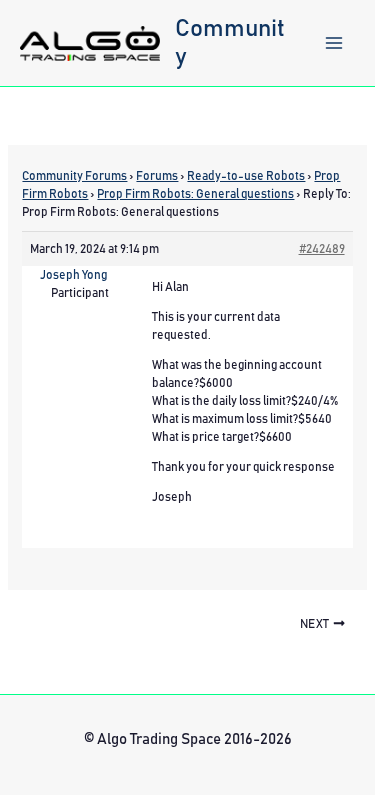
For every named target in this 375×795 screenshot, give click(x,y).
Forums (157, 176)
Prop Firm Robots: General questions (195, 194)
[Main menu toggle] (334, 43)
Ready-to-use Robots (246, 176)
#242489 (322, 249)
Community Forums (74, 176)
